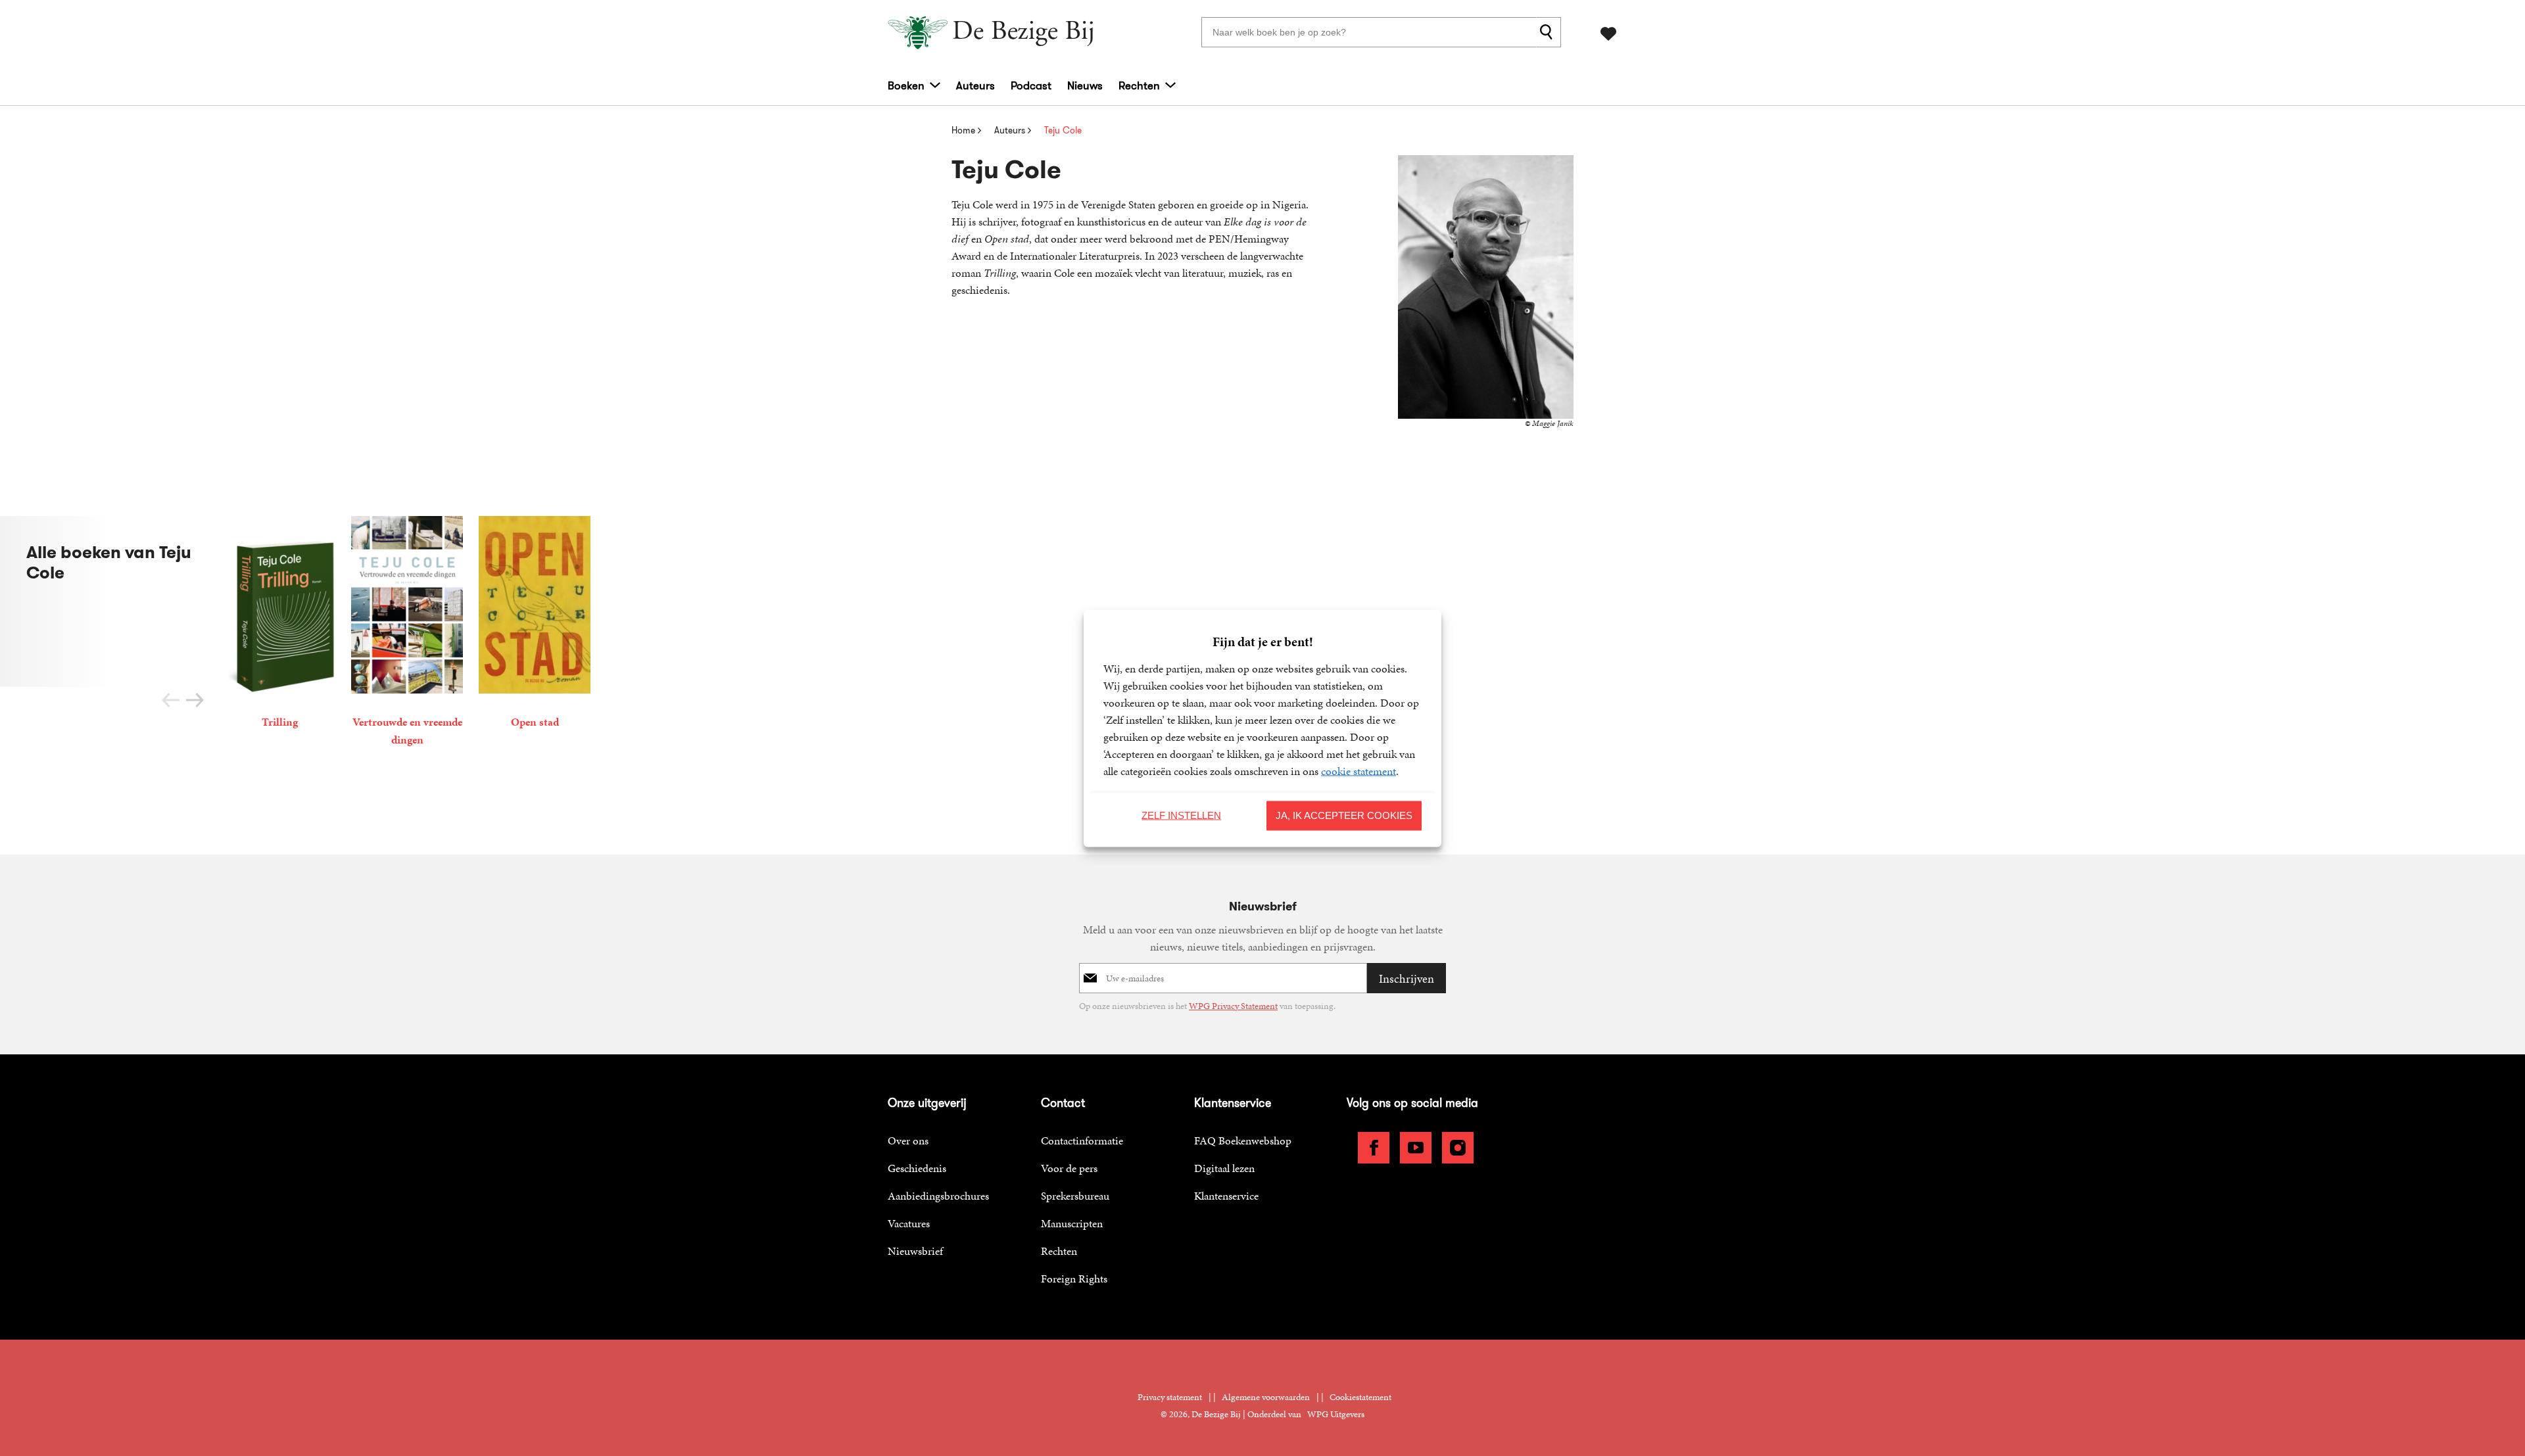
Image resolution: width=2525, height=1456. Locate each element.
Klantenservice (1226, 1196)
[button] (195, 700)
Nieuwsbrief (915, 1251)
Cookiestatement (1360, 1397)
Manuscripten (1072, 1223)
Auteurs (975, 85)
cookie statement (1359, 770)
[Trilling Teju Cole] (279, 625)
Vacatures (909, 1223)
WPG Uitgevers (1336, 1414)
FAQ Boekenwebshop (1243, 1140)
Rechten (1139, 85)
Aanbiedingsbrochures (938, 1196)
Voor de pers (1069, 1168)
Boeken (906, 85)
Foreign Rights (1074, 1279)
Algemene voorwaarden (1266, 1397)
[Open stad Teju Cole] (535, 625)
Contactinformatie (1082, 1140)
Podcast (1031, 85)
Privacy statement (1170, 1397)
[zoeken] (1549, 32)
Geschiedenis (917, 1168)
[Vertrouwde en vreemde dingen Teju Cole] (407, 634)
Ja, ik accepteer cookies (1344, 815)
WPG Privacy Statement (1233, 1006)
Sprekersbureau (1075, 1196)
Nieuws (1085, 85)
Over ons (908, 1140)
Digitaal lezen (1224, 1168)
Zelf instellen (1181, 815)
